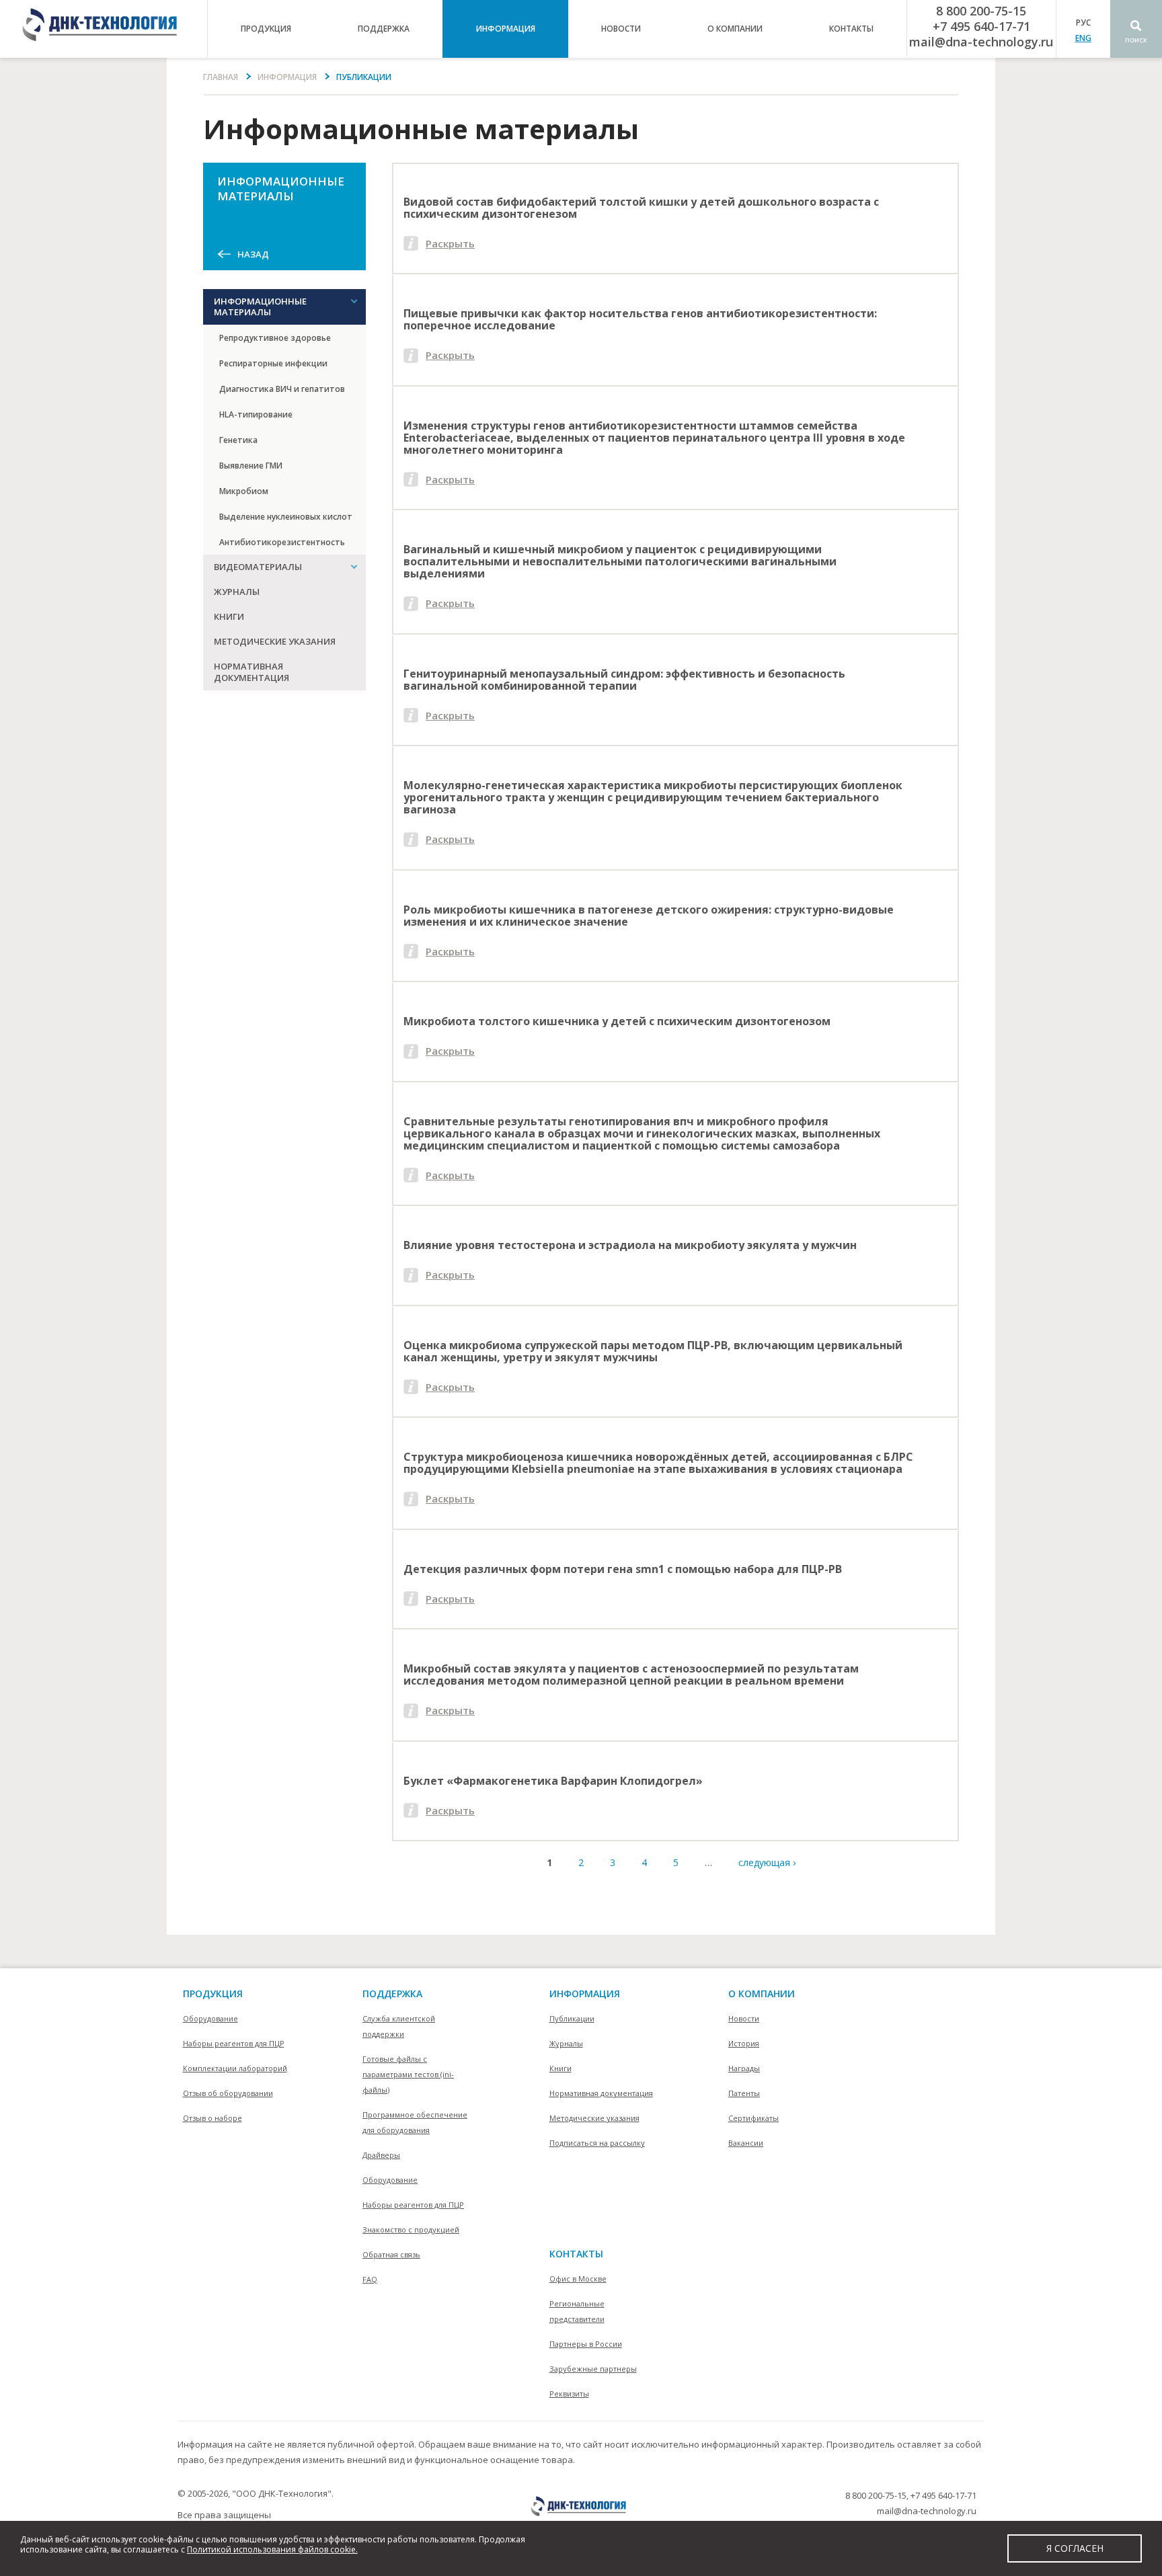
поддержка (384, 29)
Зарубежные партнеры (593, 2369)
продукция (266, 29)
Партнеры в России (586, 2344)
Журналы (237, 592)
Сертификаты (753, 2118)
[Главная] (104, 29)
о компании (735, 29)
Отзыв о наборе (212, 2118)
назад (253, 254)
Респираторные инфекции (273, 363)
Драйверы (381, 2155)
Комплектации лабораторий (235, 2068)
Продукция (213, 1994)
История (744, 2043)
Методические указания (275, 641)
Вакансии (746, 2143)
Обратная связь (391, 2254)
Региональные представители (577, 2311)
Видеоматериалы (258, 567)
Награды (744, 2068)
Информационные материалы (260, 307)
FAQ (370, 2279)
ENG (1083, 38)
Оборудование (210, 2018)
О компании (762, 1994)
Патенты (744, 2093)
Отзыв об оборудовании (228, 2093)
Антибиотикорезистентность (282, 542)
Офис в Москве (578, 2279)
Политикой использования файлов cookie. (272, 2549)
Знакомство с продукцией (411, 2229)
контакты (851, 29)
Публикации (572, 2018)
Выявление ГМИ (251, 466)
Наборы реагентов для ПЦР (234, 2043)
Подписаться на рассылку (597, 2143)
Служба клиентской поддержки (399, 2026)
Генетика (238, 440)
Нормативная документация (251, 672)
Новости (621, 29)
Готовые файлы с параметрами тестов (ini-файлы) (408, 2074)
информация (506, 29)
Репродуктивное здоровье (275, 338)
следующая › (767, 1862)
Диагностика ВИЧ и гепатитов (282, 389)
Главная (221, 77)
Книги (229, 616)
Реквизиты (569, 2393)
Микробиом (244, 491)
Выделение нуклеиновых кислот (286, 517)
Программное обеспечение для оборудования (415, 2122)
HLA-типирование (256, 414)
